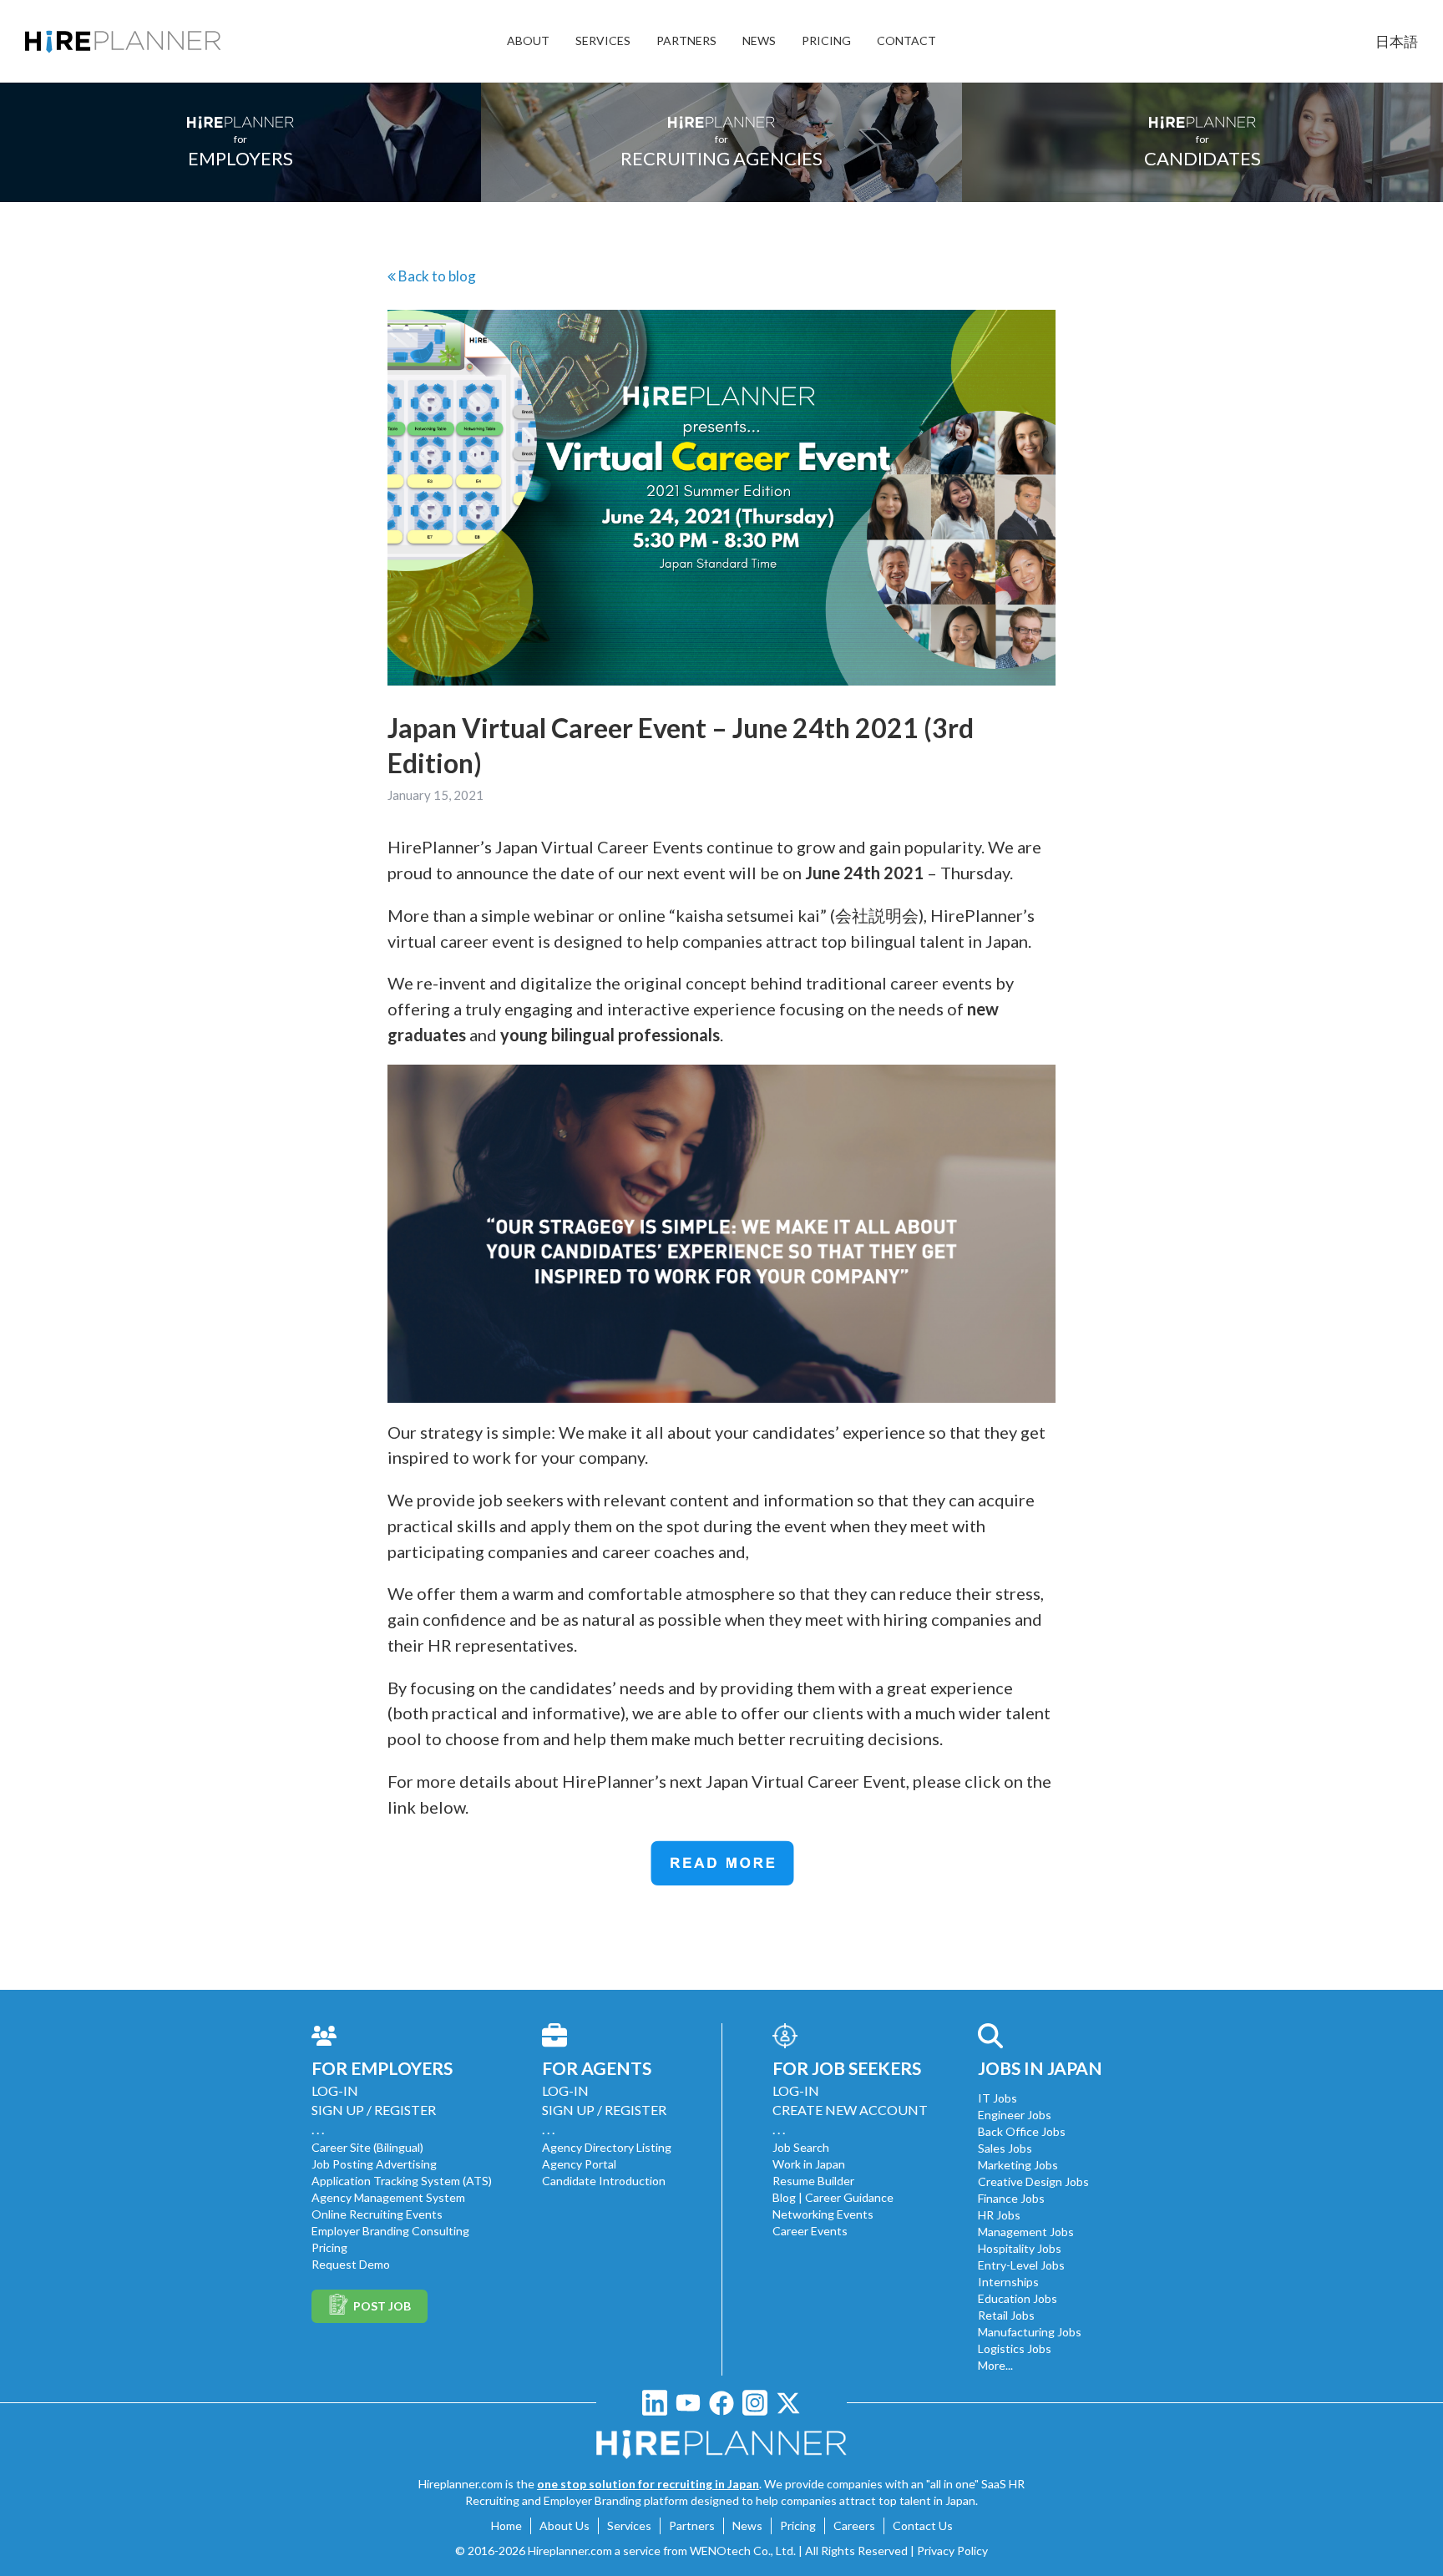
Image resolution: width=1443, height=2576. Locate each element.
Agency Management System (388, 2197)
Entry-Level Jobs (1021, 2265)
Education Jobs (1018, 2298)
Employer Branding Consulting (390, 2231)
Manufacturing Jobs (1030, 2332)
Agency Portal (579, 2164)
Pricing (329, 2247)
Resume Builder (813, 2181)
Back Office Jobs (1022, 2131)
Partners (692, 2525)
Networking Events (823, 2214)
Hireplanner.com (570, 2551)
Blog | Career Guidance (833, 2197)
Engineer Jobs (1015, 2115)
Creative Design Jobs (1033, 2181)
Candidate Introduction (604, 2181)
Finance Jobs (1011, 2198)
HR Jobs (999, 2215)
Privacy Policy (952, 2551)
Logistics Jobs (1015, 2348)
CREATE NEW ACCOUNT (850, 2110)
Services (629, 2525)
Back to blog (451, 276)
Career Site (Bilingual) (367, 2147)
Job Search (801, 2147)
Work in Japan (809, 2164)
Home (506, 2525)
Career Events (810, 2231)
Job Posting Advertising (374, 2164)
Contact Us (923, 2525)
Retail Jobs (1006, 2315)
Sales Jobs (1005, 2148)
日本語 (1397, 41)
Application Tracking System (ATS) (402, 2181)
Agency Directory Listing (607, 2147)
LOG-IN (335, 2090)
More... (995, 2365)
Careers (854, 2525)
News (747, 2525)
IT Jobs (997, 2098)
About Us (565, 2525)
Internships (1008, 2282)
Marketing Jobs (1018, 2165)
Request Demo (351, 2264)
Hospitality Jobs (1020, 2248)
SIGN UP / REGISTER (374, 2110)
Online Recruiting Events (377, 2214)
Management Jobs (1026, 2232)
